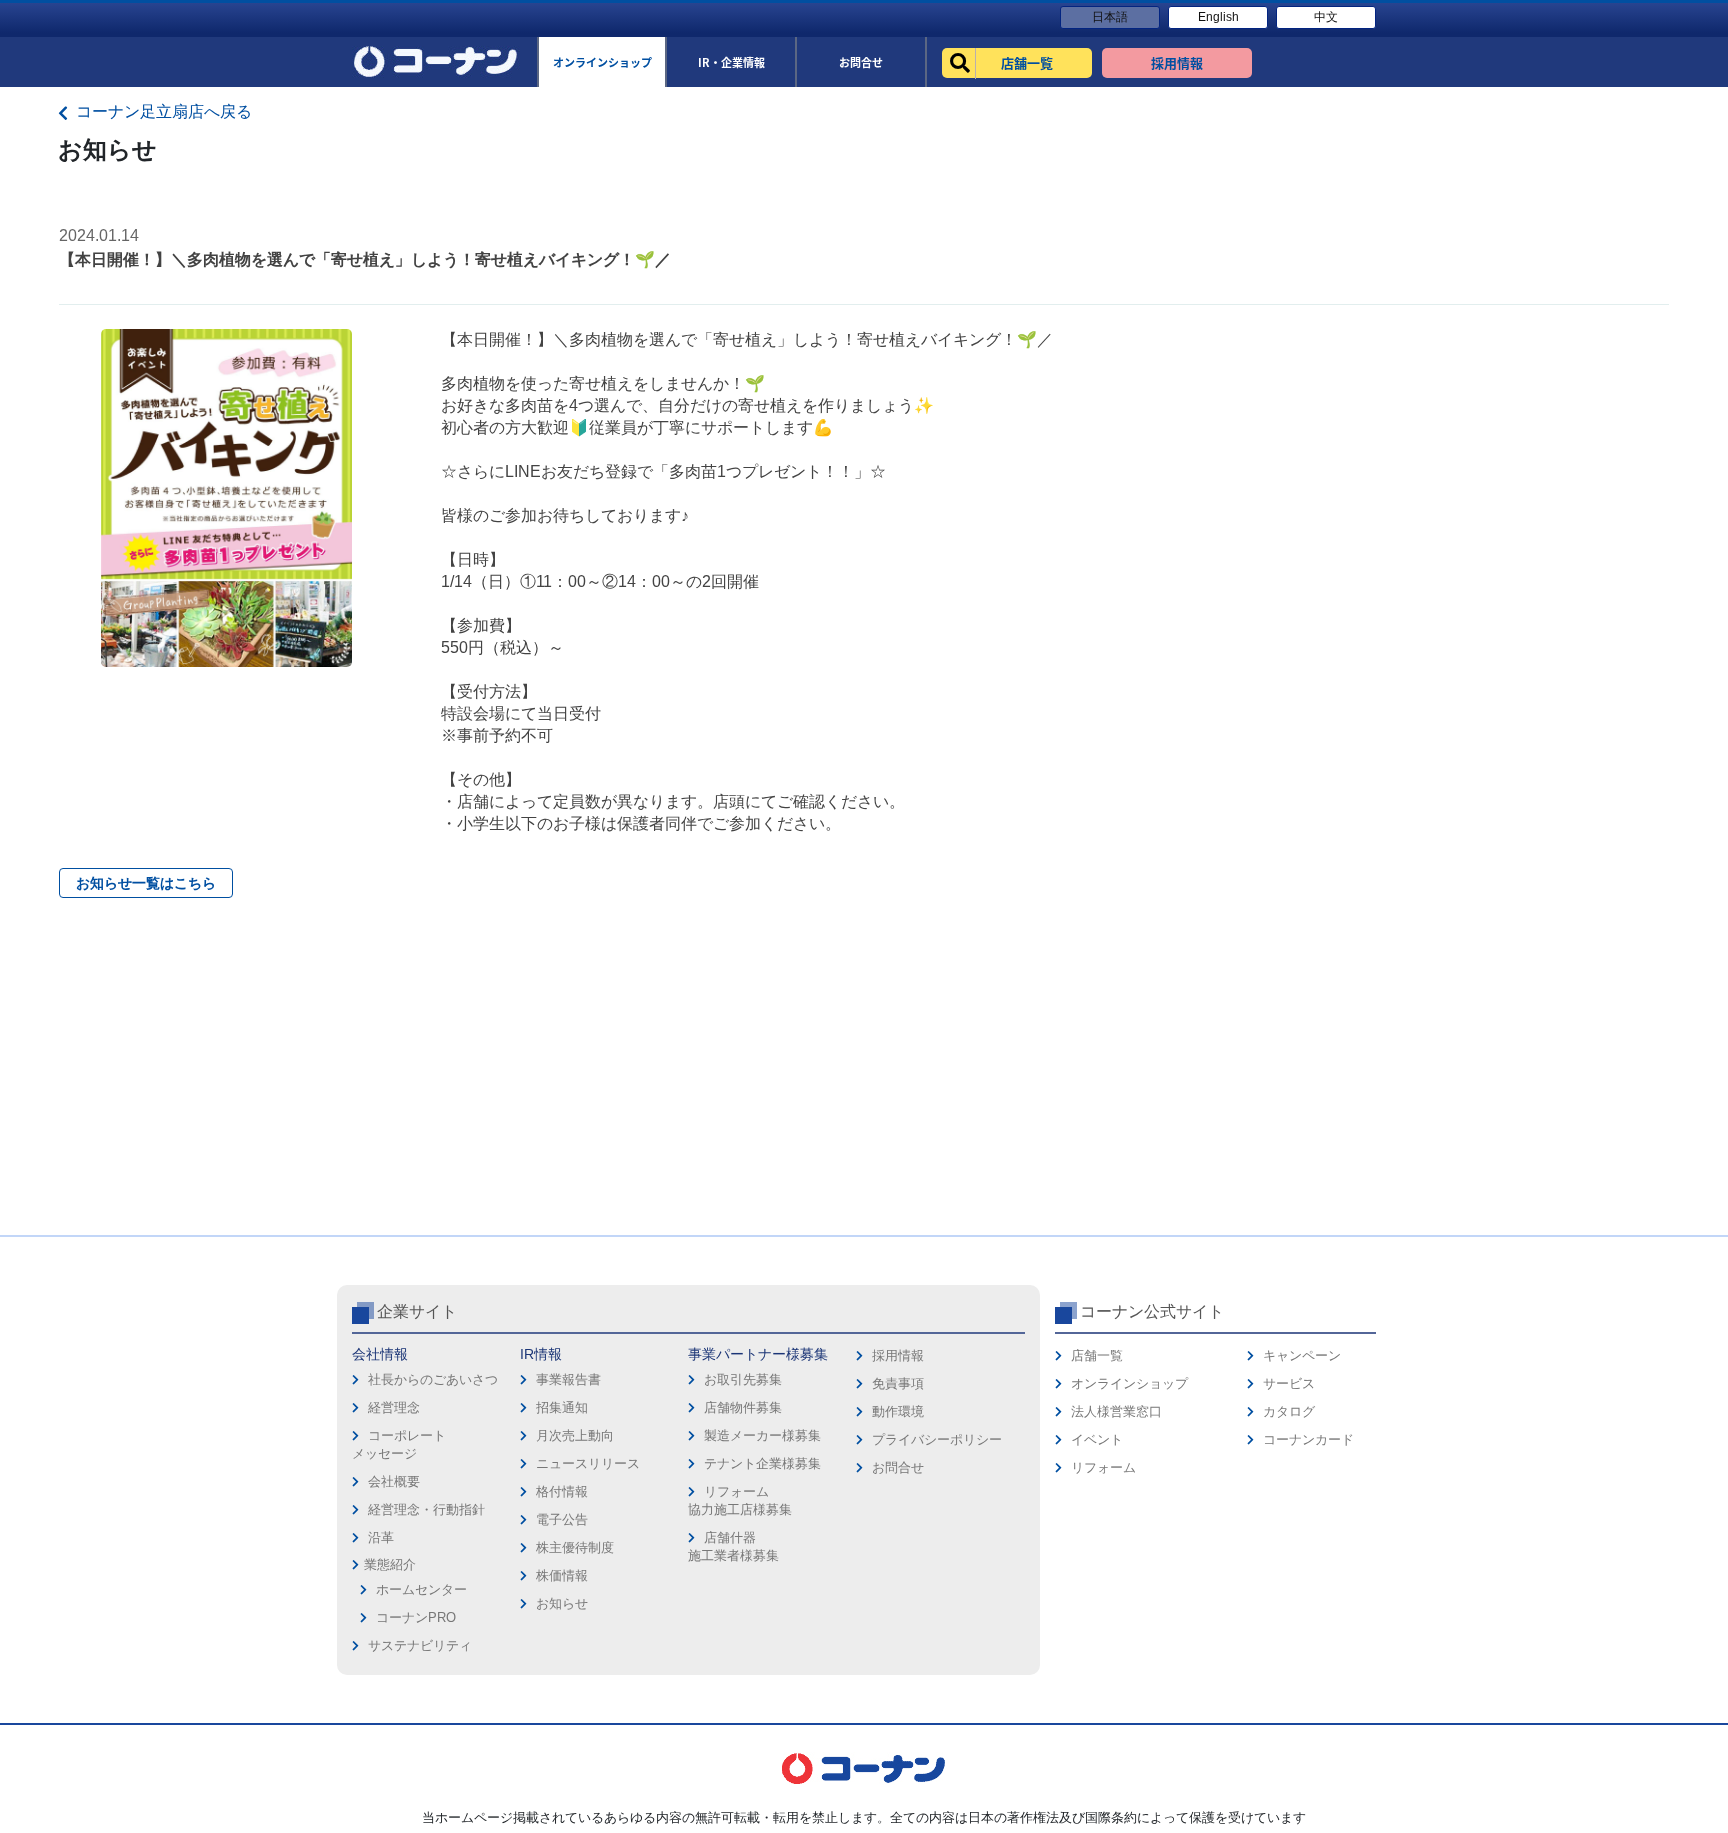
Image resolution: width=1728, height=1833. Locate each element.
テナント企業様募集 (762, 1463)
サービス (1289, 1383)
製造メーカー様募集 (762, 1435)
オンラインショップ (1129, 1383)
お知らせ (562, 1603)
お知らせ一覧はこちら (146, 883)
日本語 (1110, 17)
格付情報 (562, 1491)
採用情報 (898, 1355)
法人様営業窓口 (1116, 1411)
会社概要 (394, 1481)
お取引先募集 (743, 1379)
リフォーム (1103, 1467)
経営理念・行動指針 (426, 1509)
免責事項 (898, 1383)
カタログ (1289, 1411)
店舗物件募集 (743, 1407)
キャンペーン (1302, 1355)
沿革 (381, 1537)
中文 (1326, 17)
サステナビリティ (420, 1645)
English (1218, 17)
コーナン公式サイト (1152, 1311)
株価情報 (562, 1575)
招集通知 (562, 1407)
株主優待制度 (575, 1547)
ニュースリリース (588, 1463)
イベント (1097, 1439)
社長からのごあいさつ (433, 1379)
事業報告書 (568, 1379)
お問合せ (898, 1467)
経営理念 (394, 1407)
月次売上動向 (575, 1435)
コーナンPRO (416, 1617)
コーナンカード (1308, 1439)
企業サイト (417, 1311)
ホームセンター (421, 1589)
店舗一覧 (1097, 1355)
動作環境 (898, 1411)
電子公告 (562, 1519)
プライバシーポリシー (937, 1439)
